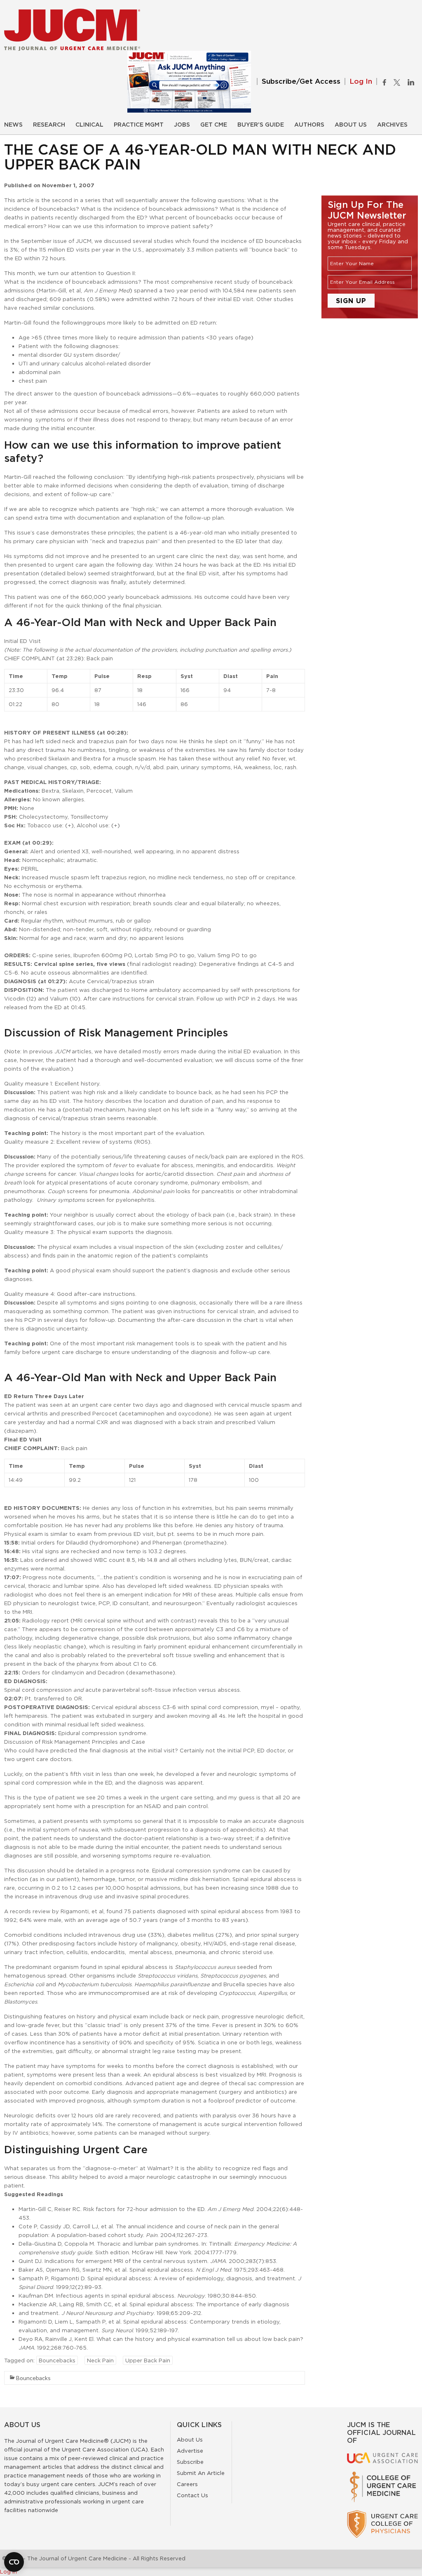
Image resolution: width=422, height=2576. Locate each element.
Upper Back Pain (148, 2360)
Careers (187, 2484)
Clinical (89, 125)
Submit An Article (201, 2473)
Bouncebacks (57, 2360)
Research (49, 125)
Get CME (214, 125)
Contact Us (192, 2495)
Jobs (182, 125)
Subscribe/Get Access (301, 81)
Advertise (190, 2451)
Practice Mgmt (139, 125)
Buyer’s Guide (261, 125)
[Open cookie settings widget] (14, 2562)
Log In (361, 81)
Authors (309, 125)
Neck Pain (100, 2360)
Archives (392, 125)
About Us (351, 125)
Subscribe (190, 2462)
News (13, 125)
